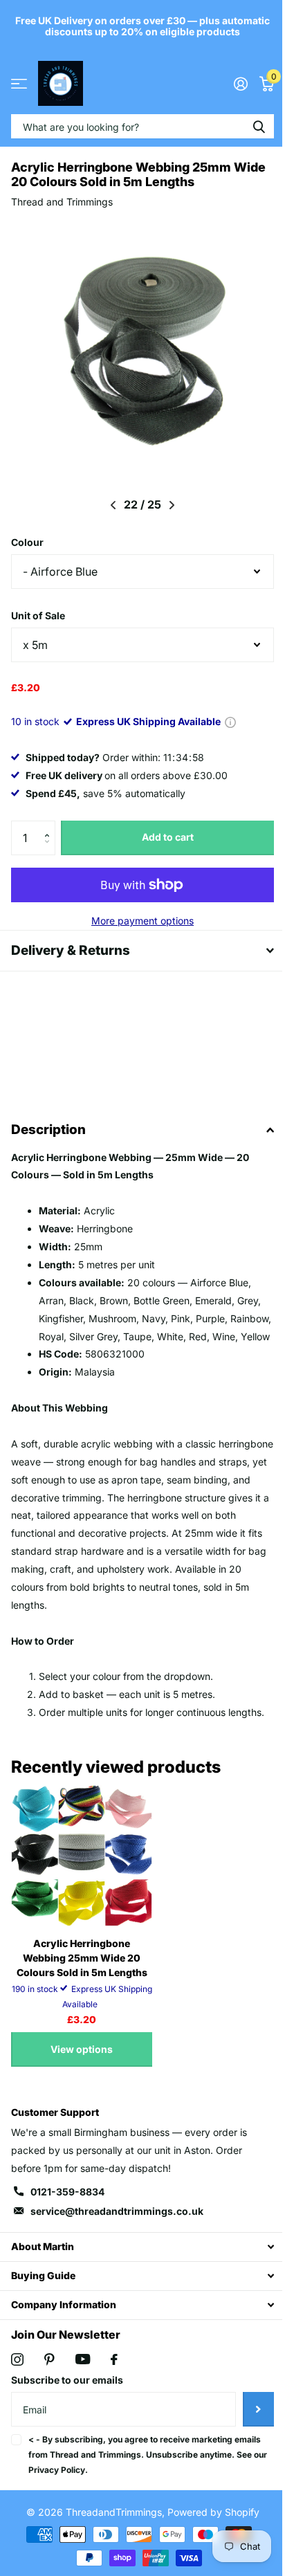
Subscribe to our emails (67, 2416)
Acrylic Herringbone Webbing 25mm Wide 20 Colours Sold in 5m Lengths (82, 1993)
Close (137, 2282)
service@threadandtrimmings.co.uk (117, 2246)
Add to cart (162, 837)
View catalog (19, 83)
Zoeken (248, 126)
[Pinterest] (49, 2395)
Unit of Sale (38, 615)
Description (48, 1130)
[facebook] (114, 2395)
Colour (27, 542)
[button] (50, 826)
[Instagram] (17, 2395)
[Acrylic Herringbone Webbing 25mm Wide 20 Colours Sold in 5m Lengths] (82, 1891)
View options (82, 2084)
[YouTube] (83, 2395)
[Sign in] (230, 84)
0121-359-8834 (67, 2228)
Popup (230, 721)
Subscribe (248, 2445)
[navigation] (108, 505)
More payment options (138, 921)
